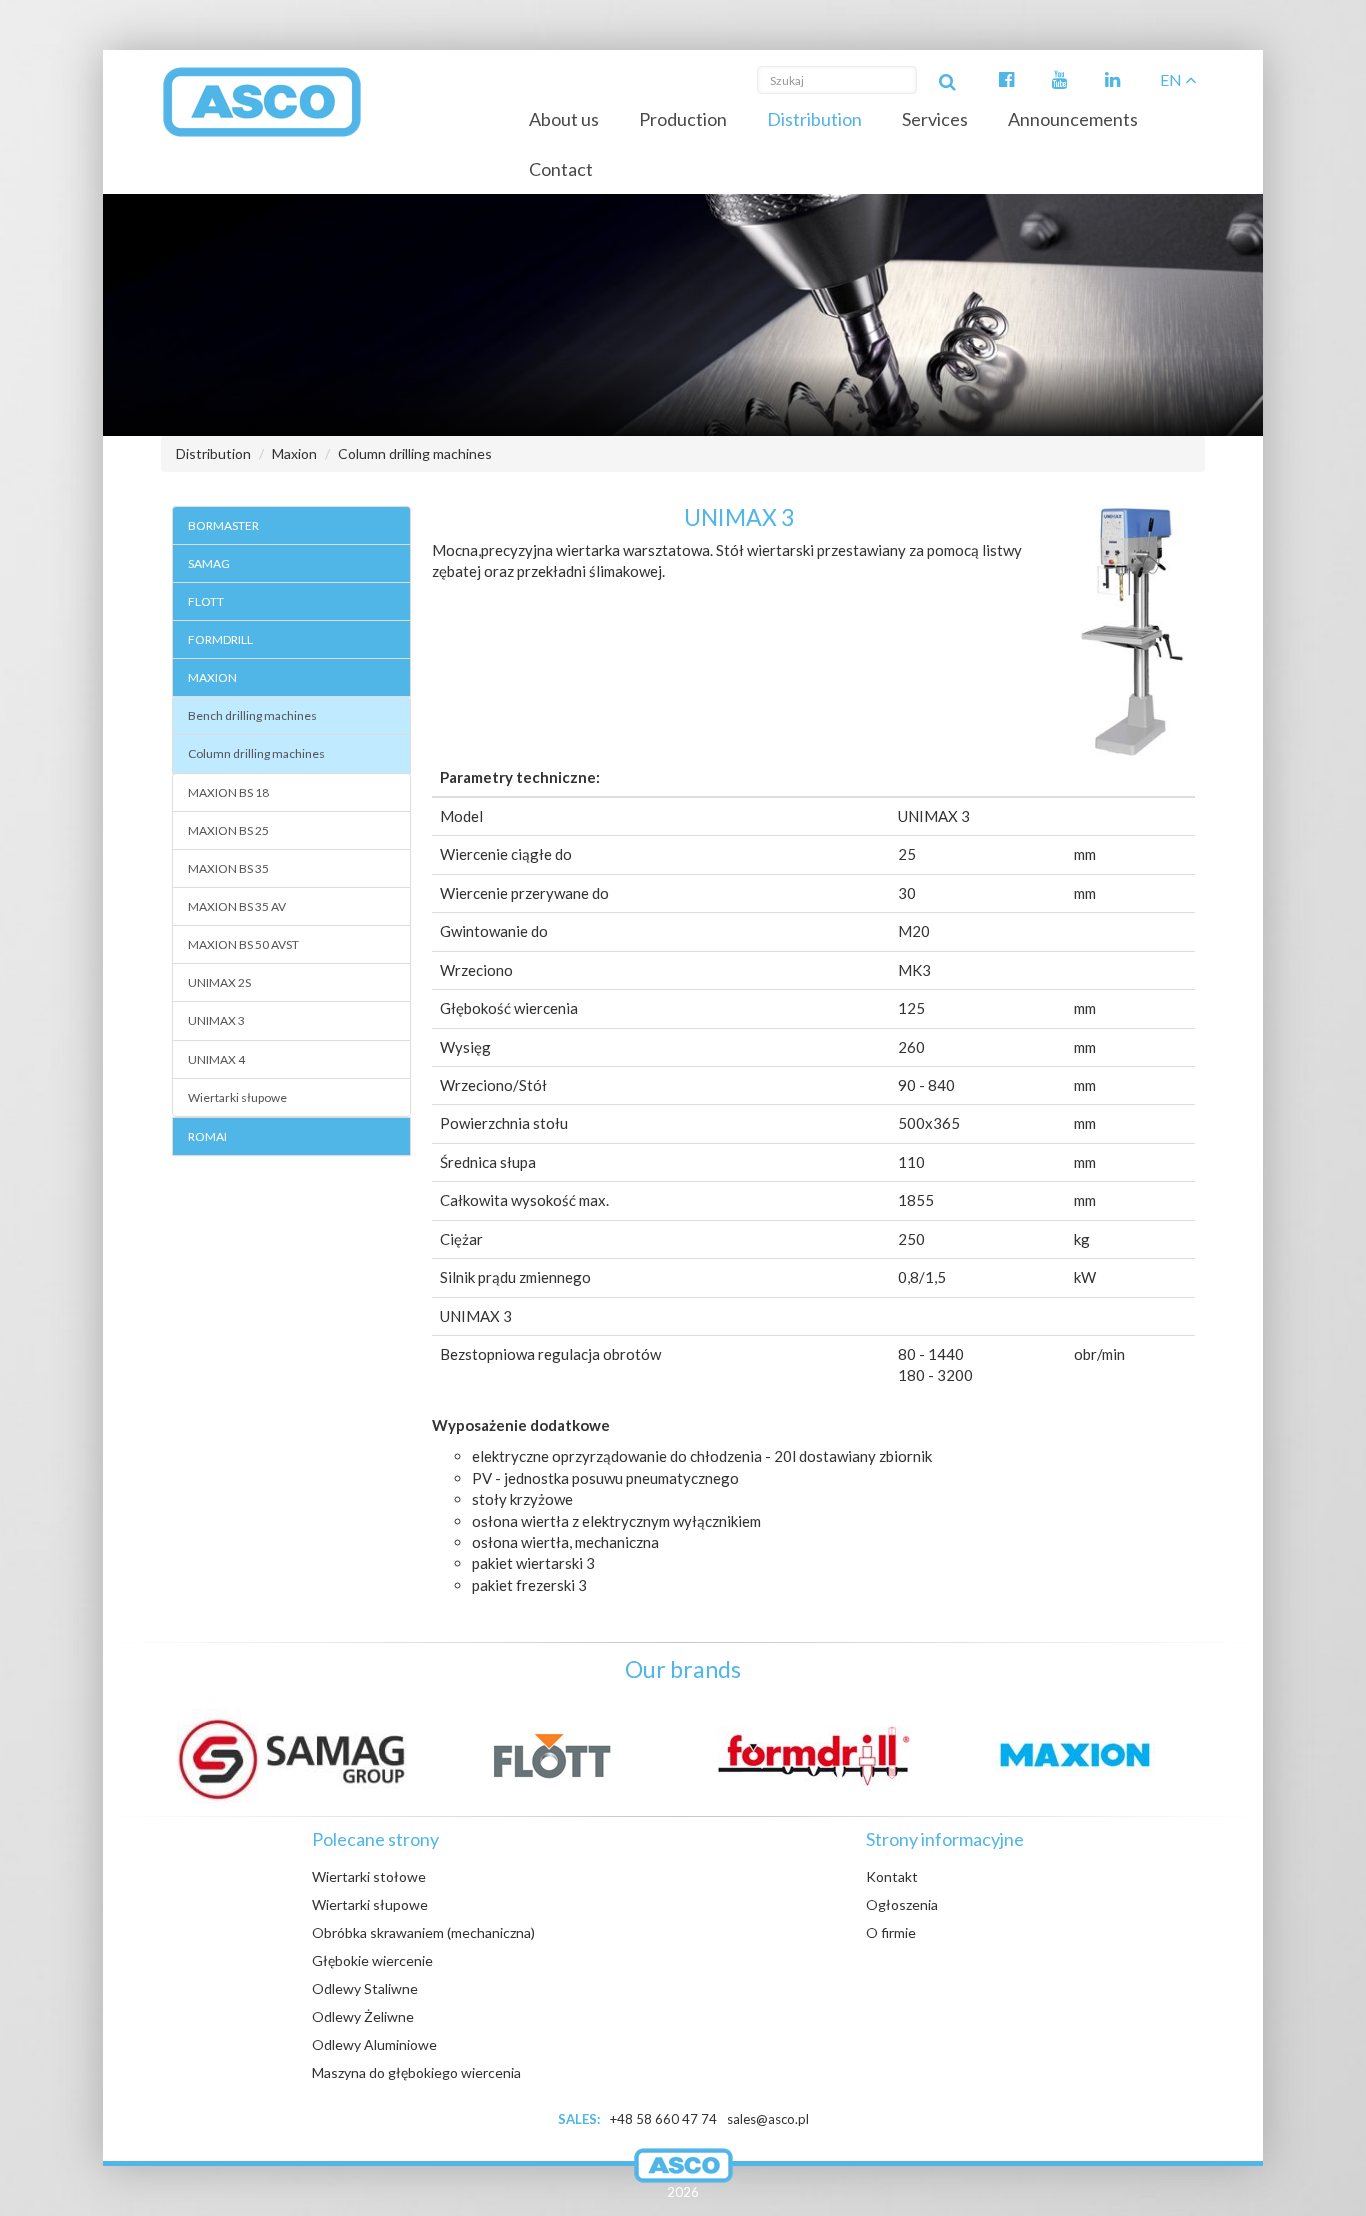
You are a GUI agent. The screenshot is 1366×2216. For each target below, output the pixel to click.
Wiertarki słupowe (237, 1097)
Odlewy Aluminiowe (374, 2044)
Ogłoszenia (902, 1904)
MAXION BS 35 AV (237, 906)
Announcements (1073, 119)
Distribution (814, 119)
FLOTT (206, 601)
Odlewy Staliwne (365, 1988)
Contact (561, 169)
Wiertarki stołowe (369, 1876)
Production (683, 119)
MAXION (212, 677)
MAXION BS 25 (228, 830)
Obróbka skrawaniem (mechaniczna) (423, 1932)
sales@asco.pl (768, 2119)
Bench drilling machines (252, 715)
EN (1172, 79)
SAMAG (209, 563)
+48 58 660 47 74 (663, 2119)
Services (935, 119)
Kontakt (892, 1876)
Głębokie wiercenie (372, 1960)
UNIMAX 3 (216, 1020)
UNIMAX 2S (219, 982)
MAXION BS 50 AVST (243, 944)
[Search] (947, 80)
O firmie (891, 1932)
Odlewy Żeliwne (363, 2016)
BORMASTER (223, 525)
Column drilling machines (415, 453)
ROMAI (207, 1136)
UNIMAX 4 (216, 1059)
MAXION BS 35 (228, 868)
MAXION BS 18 (228, 792)
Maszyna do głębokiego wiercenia (416, 2072)
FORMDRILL (220, 639)
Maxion (294, 453)
